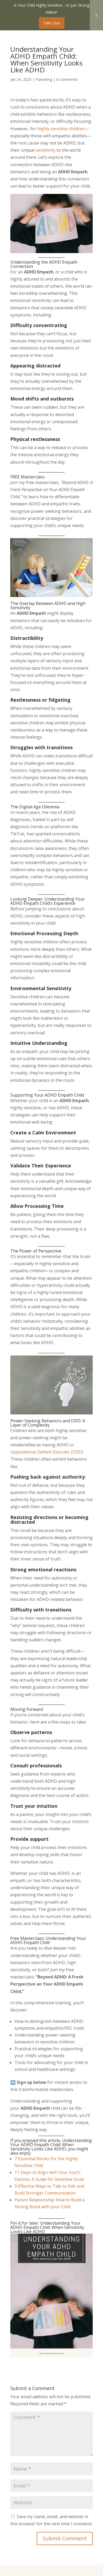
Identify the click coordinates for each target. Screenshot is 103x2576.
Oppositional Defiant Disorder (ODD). (47, 1452)
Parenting (44, 79)
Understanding (60, 899)
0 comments (67, 79)
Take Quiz (52, 23)
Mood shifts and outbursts (42, 399)
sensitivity (46, 150)
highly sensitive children (61, 129)
